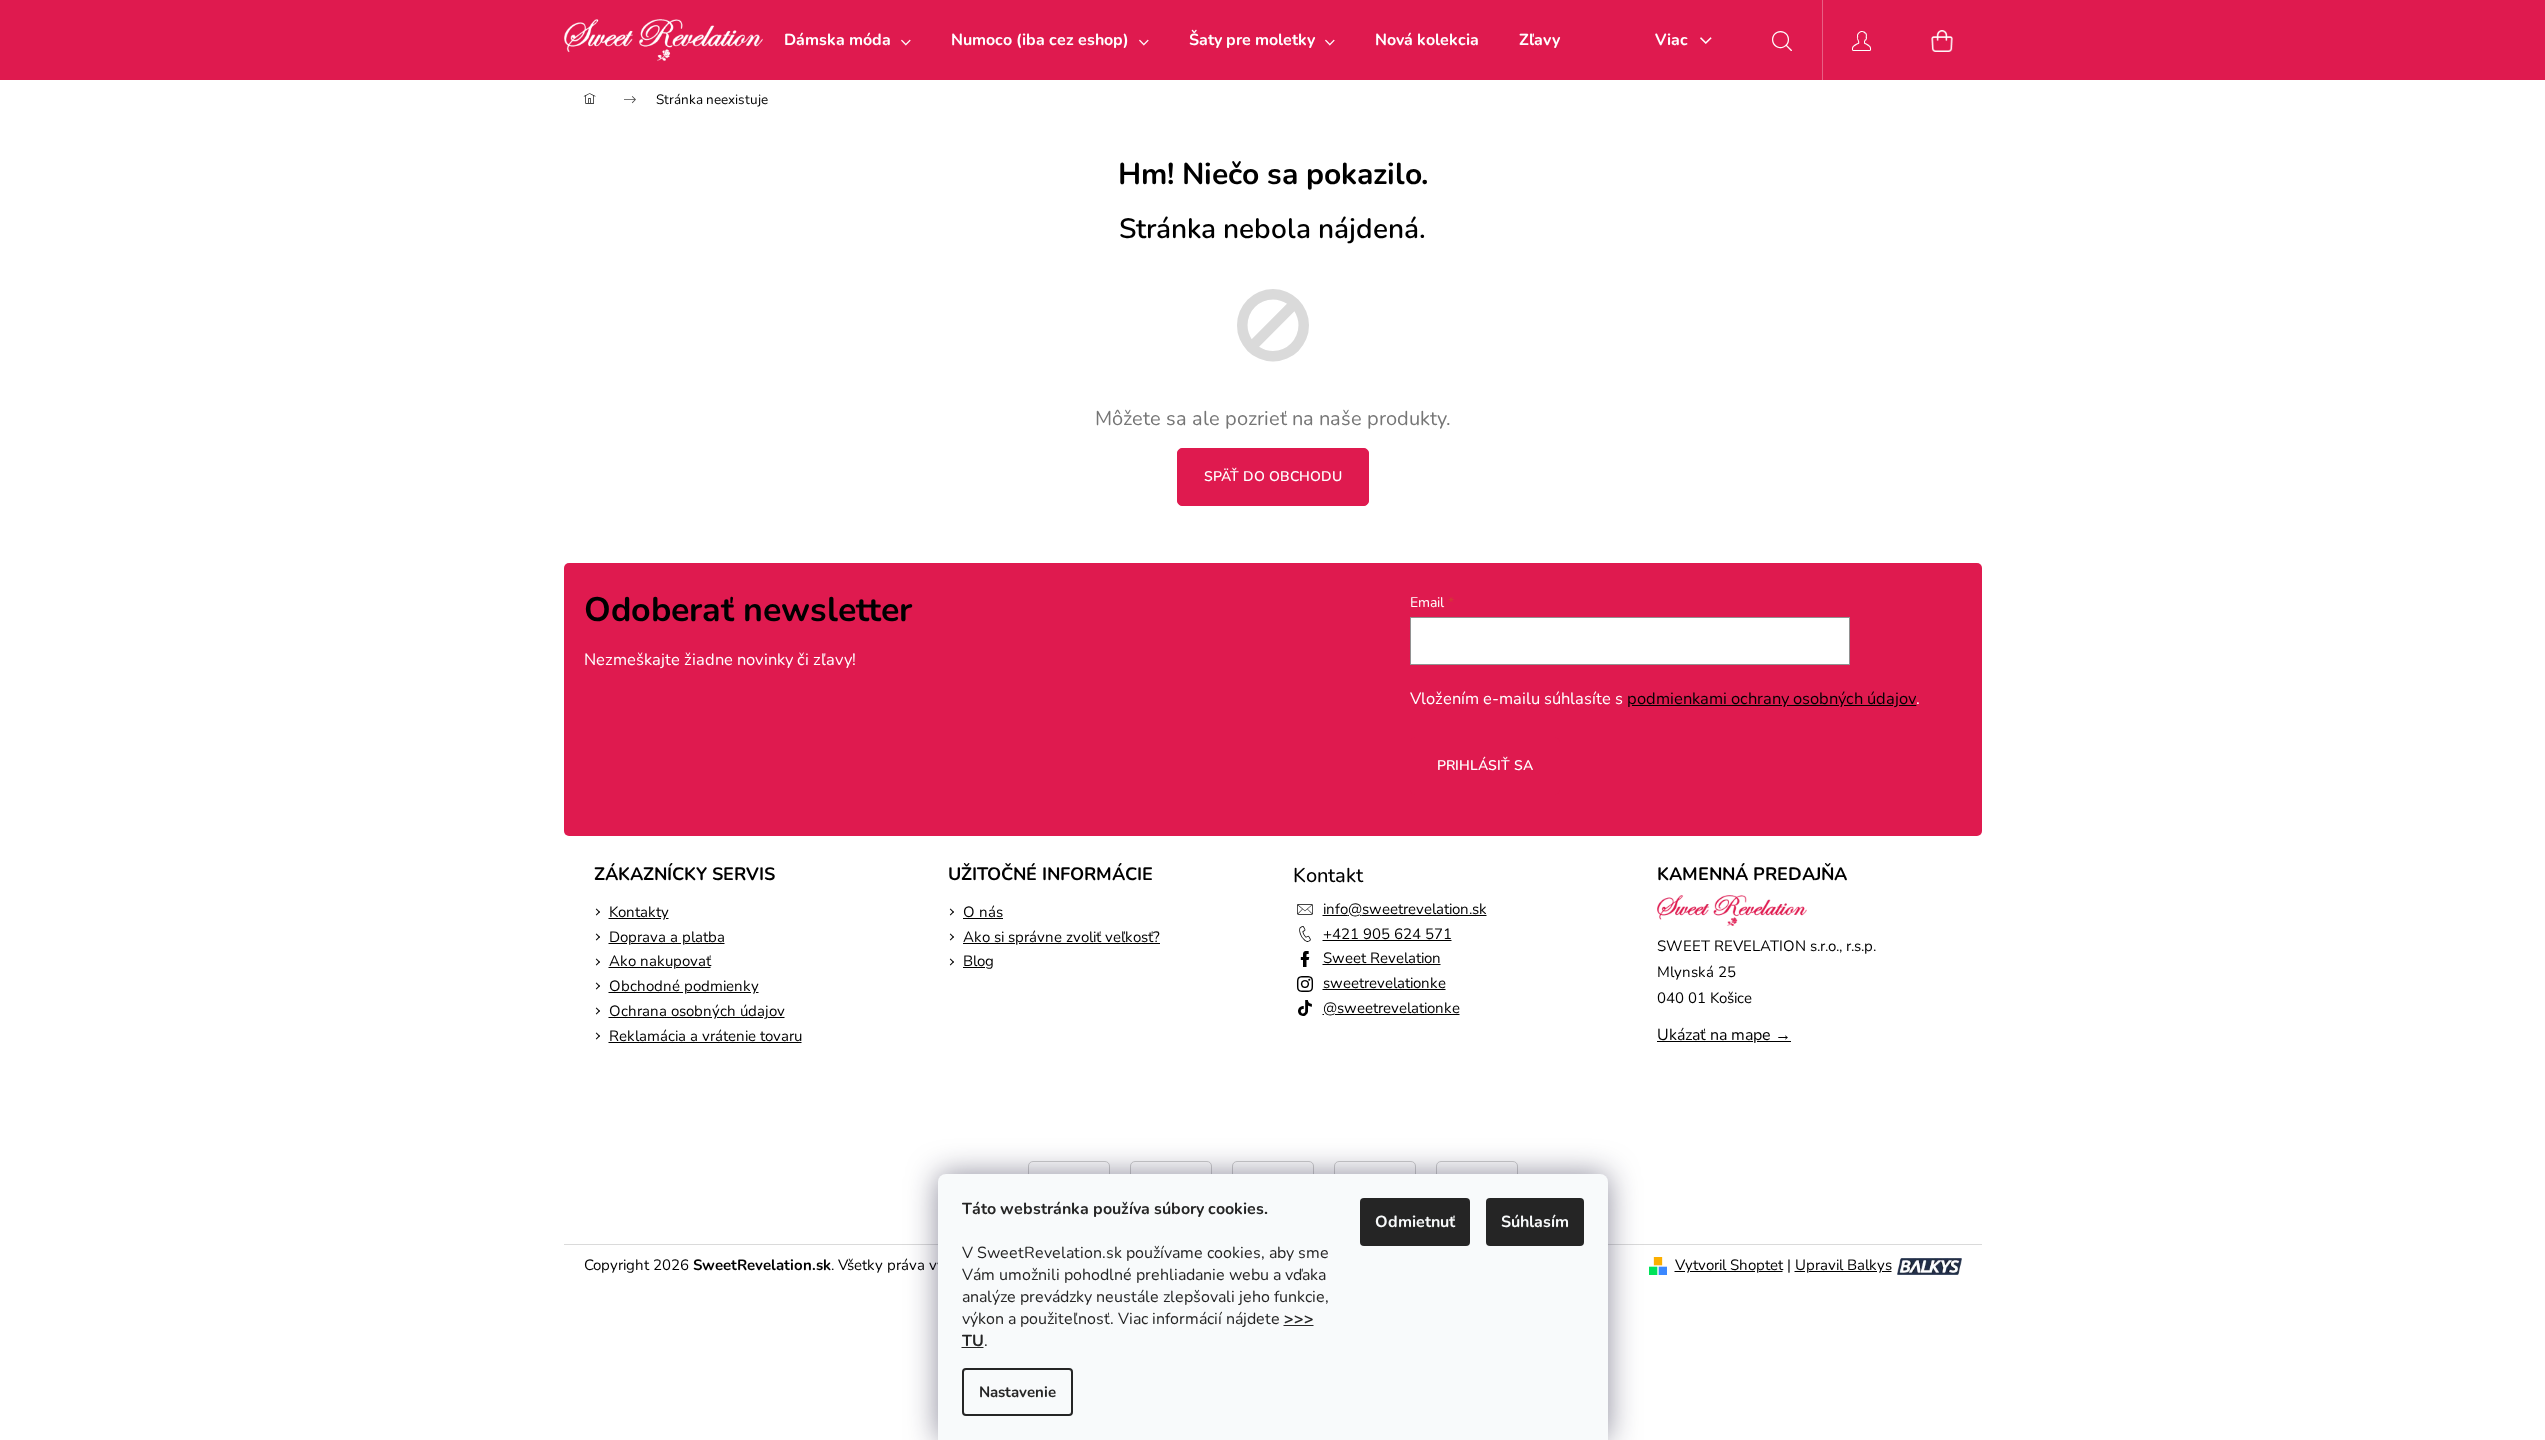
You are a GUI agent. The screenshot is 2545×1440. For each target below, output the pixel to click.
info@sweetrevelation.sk (1405, 909)
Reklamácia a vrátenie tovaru (705, 1036)
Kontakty (639, 912)
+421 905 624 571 (1387, 934)
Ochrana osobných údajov (697, 1011)
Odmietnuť (1415, 1222)
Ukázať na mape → (1724, 1035)
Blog (978, 961)
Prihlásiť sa (1485, 765)
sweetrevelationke (1384, 983)
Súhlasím (1535, 1222)
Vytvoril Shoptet (1729, 1265)
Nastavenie (1017, 1392)
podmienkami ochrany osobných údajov (1771, 698)
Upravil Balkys (1843, 1265)
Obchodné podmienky (684, 986)
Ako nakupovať (660, 961)
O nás (983, 912)
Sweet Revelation (1382, 958)
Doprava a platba (667, 937)
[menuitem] (847, 40)
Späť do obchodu (1273, 476)
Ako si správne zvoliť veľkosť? (1061, 937)
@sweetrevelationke (1391, 1008)
